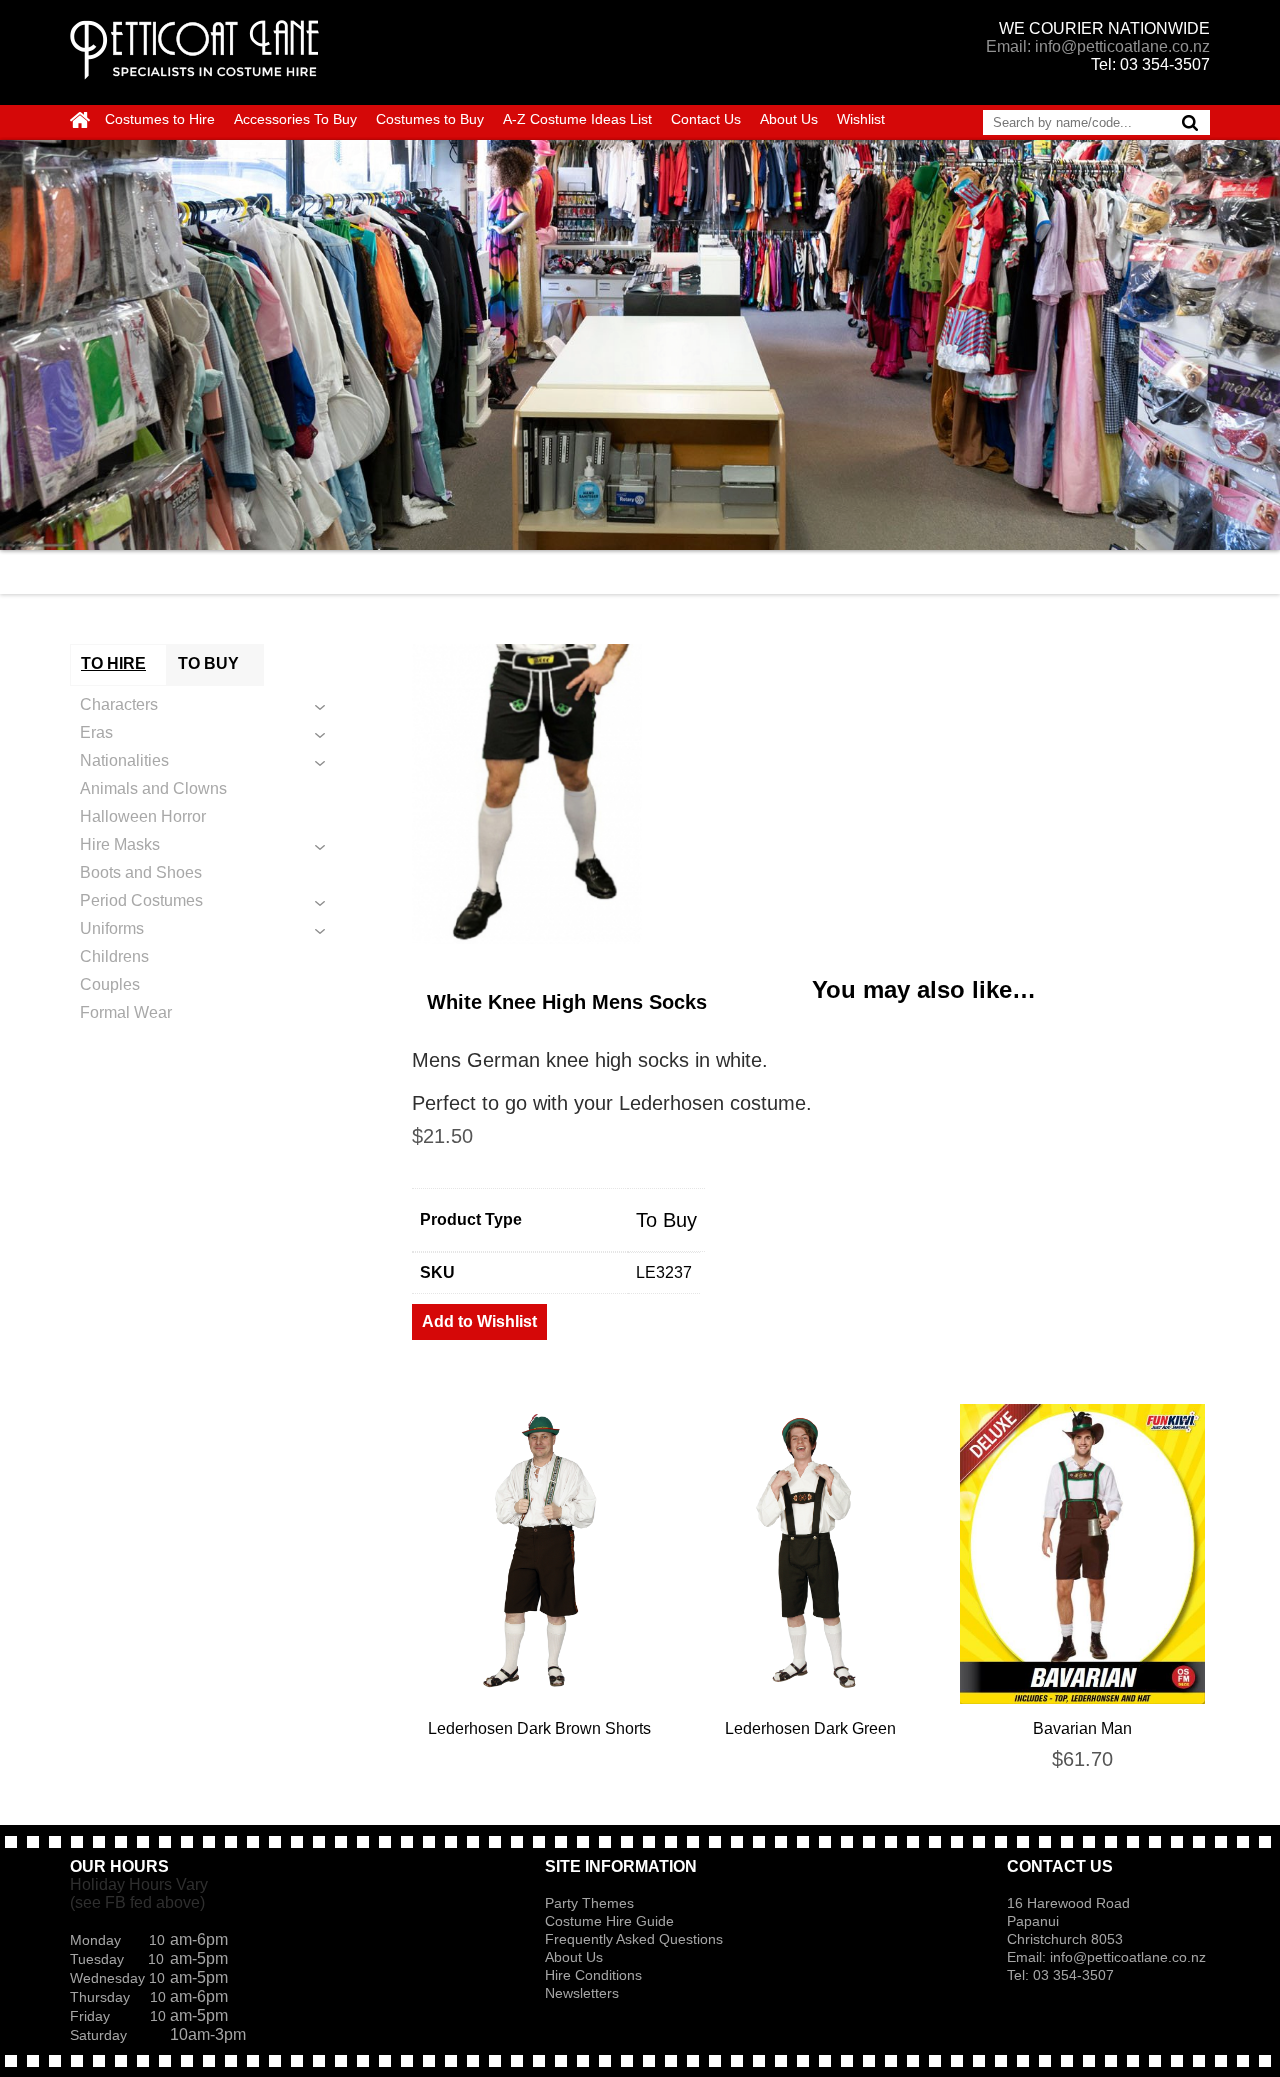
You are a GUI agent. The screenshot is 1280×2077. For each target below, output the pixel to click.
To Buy (666, 1220)
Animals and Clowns (153, 788)
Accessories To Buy (295, 119)
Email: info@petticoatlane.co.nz (1098, 46)
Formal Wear (126, 1012)
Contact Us (706, 119)
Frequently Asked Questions (634, 1939)
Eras (96, 732)
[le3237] (811, 794)
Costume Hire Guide (609, 1921)
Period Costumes (141, 900)
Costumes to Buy (430, 119)
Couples (110, 984)
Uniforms (112, 928)
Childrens (114, 956)
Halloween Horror (143, 816)
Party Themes (589, 1903)
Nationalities (124, 760)
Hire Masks (120, 844)
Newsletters (582, 1993)
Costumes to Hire (160, 119)
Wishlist (861, 119)
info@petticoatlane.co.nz (1130, 1957)
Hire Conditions (593, 1975)
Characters (119, 704)
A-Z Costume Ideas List (577, 119)
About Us (789, 119)
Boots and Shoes (141, 872)
